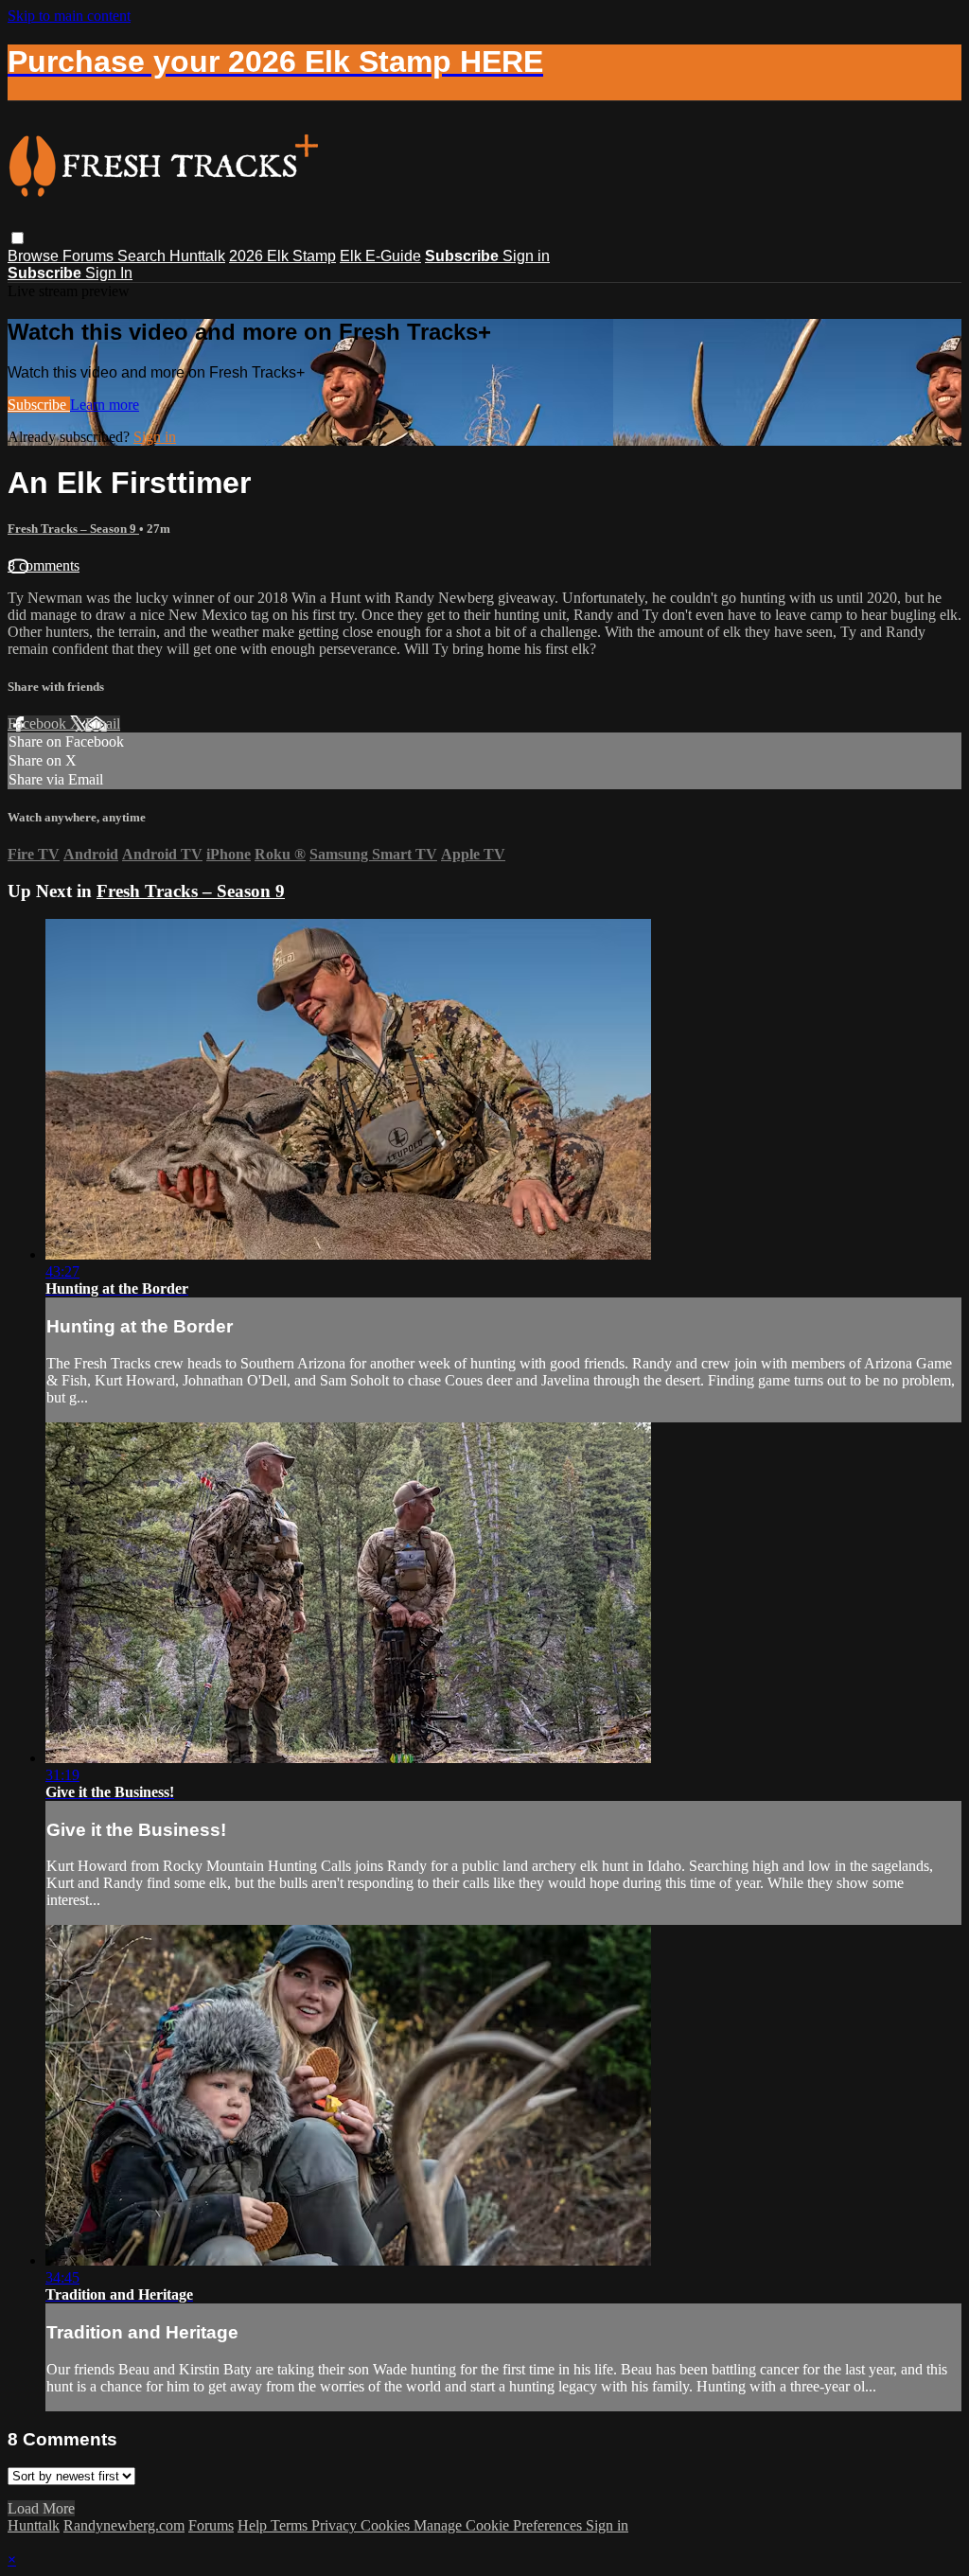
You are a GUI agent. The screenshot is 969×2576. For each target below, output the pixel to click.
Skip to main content (69, 16)
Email (103, 723)
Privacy (336, 2525)
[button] (18, 238)
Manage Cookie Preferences (500, 2525)
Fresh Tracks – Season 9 (73, 529)
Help (254, 2525)
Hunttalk (197, 256)
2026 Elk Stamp (282, 256)
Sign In (109, 273)
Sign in (526, 256)
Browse (35, 256)
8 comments (44, 565)
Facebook (39, 723)
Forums (90, 256)
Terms (291, 2525)
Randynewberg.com (124, 2525)
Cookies (387, 2525)
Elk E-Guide (380, 256)
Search (143, 256)
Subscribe (39, 405)
